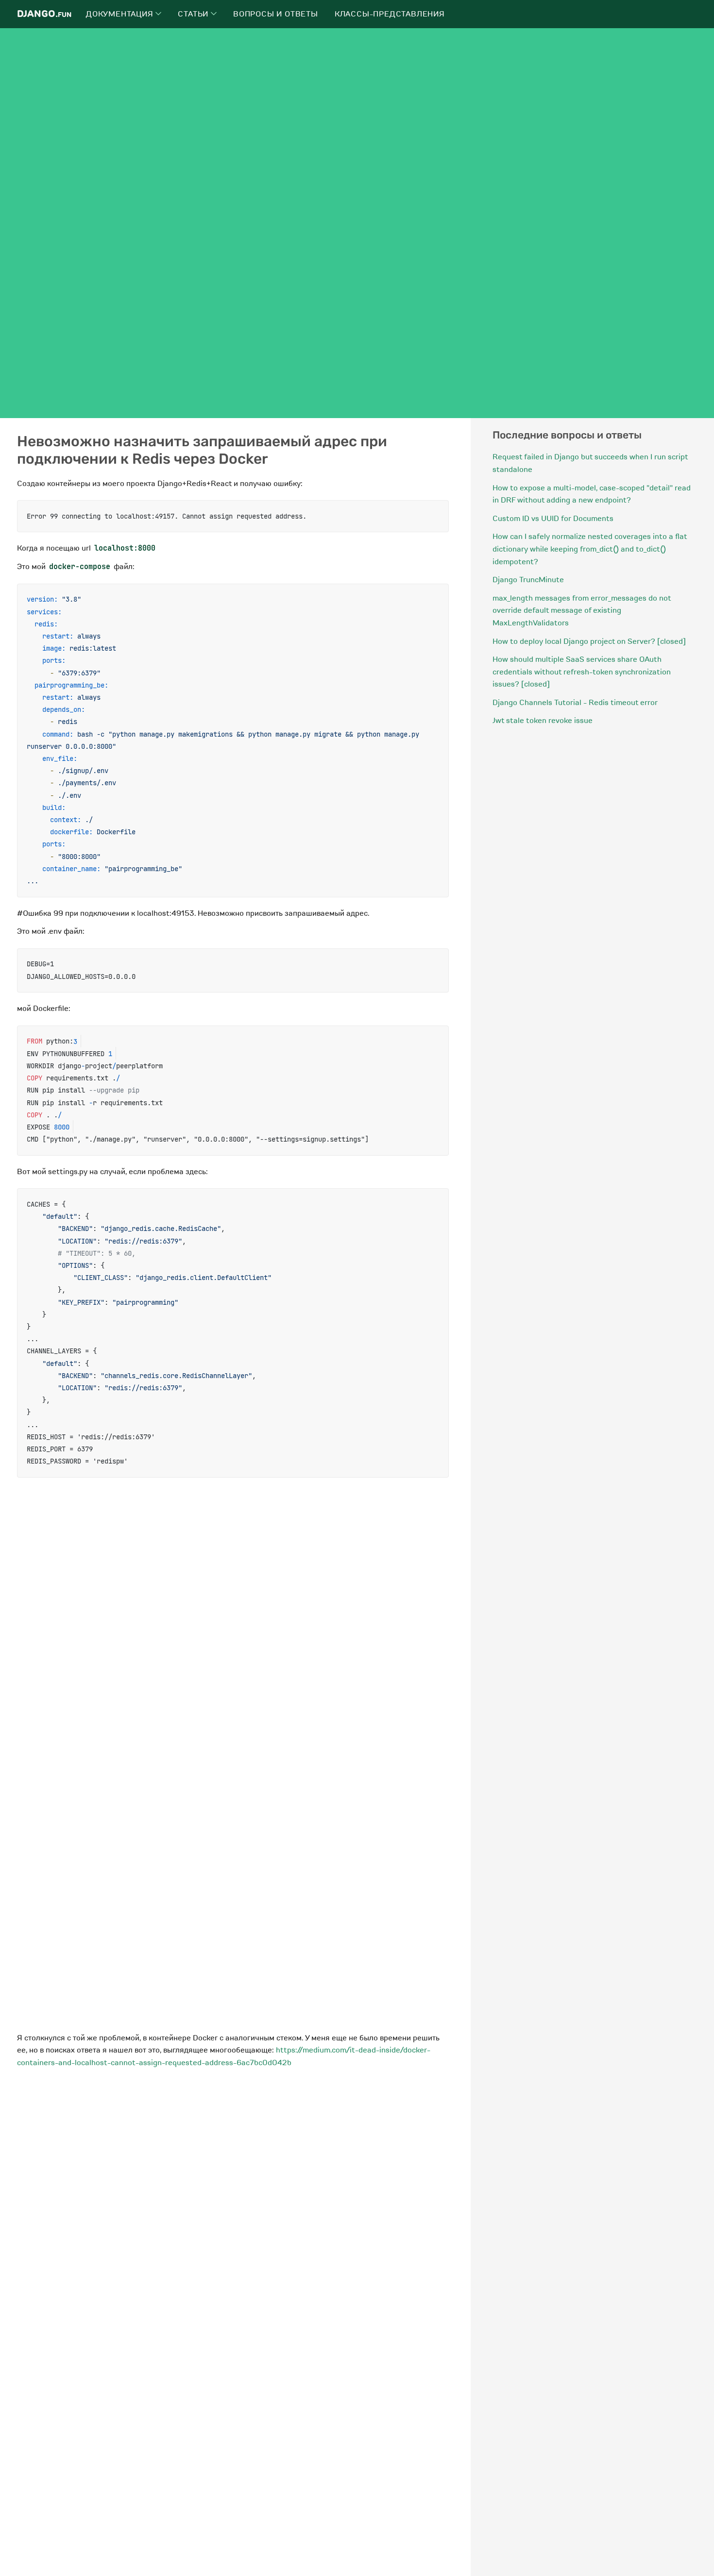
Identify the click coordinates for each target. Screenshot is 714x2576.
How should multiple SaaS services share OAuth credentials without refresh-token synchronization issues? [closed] (582, 672)
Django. (44, 14)
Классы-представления (390, 14)
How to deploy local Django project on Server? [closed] (589, 641)
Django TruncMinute (528, 580)
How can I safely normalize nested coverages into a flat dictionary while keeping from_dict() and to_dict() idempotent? (590, 549)
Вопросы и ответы (276, 14)
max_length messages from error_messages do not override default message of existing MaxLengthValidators (582, 611)
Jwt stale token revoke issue (543, 721)
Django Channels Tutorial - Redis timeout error (575, 703)
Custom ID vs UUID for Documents (553, 519)
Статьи (194, 14)
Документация (121, 14)
